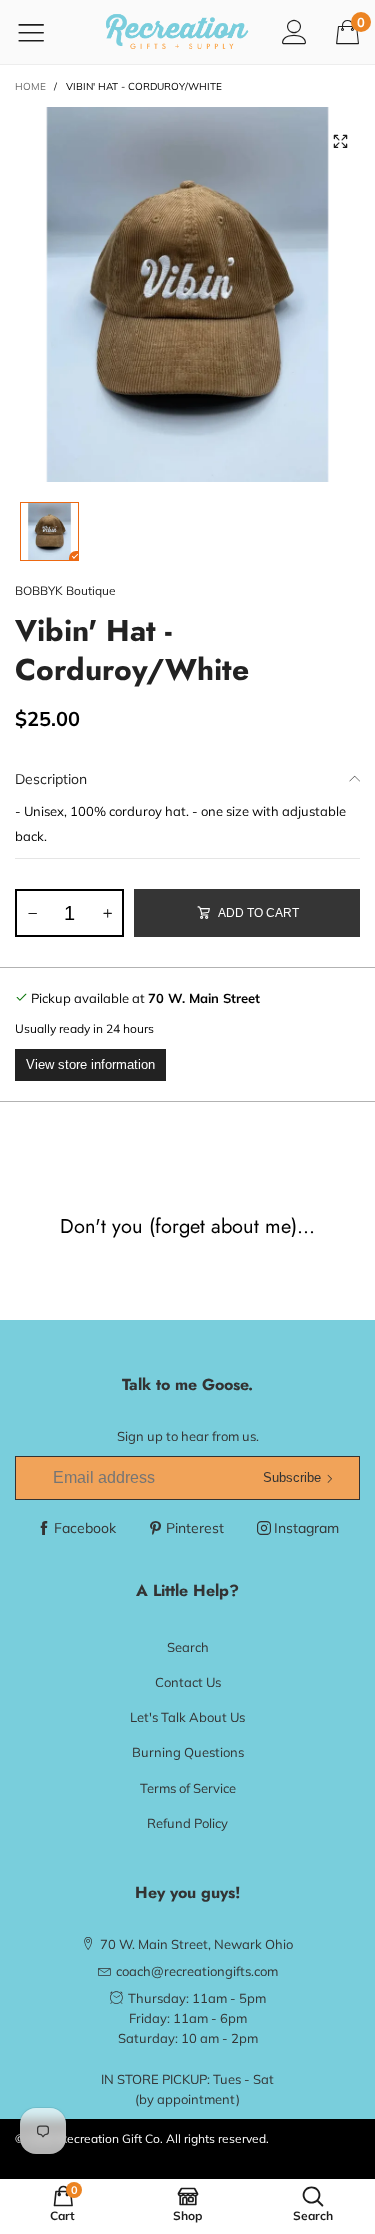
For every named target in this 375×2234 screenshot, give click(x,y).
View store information (90, 1064)
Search (188, 1647)
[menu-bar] (43, 32)
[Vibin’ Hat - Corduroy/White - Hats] (187, 294)
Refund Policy (187, 1823)
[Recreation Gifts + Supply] (177, 32)
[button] (32, 913)
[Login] (294, 31)
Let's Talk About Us (187, 1717)
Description (51, 779)
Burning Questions (188, 1752)
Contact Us (188, 1682)
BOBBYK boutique (65, 590)
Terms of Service (188, 1788)
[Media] (340, 142)
